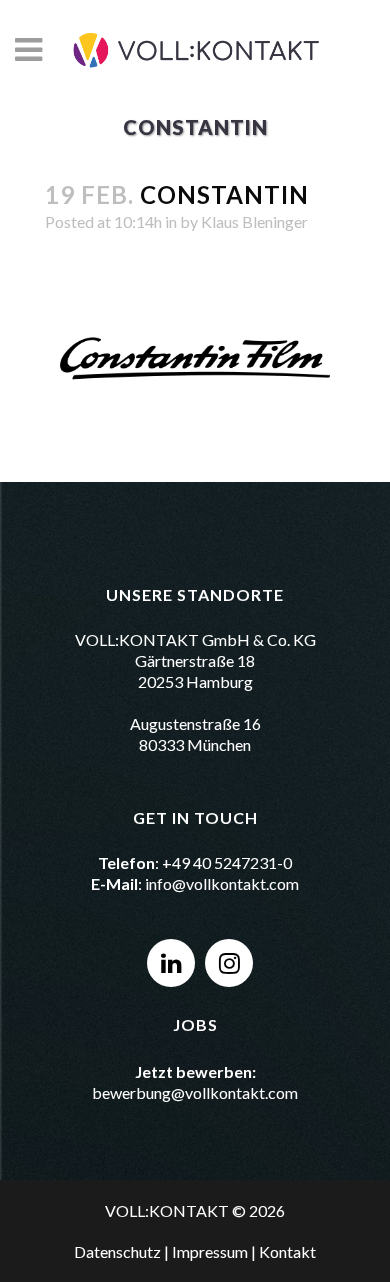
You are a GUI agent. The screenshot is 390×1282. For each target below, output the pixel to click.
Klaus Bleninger (254, 221)
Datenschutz (117, 1251)
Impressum (210, 1251)
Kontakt (287, 1251)
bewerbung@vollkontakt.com (195, 1092)
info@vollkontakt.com (222, 883)
